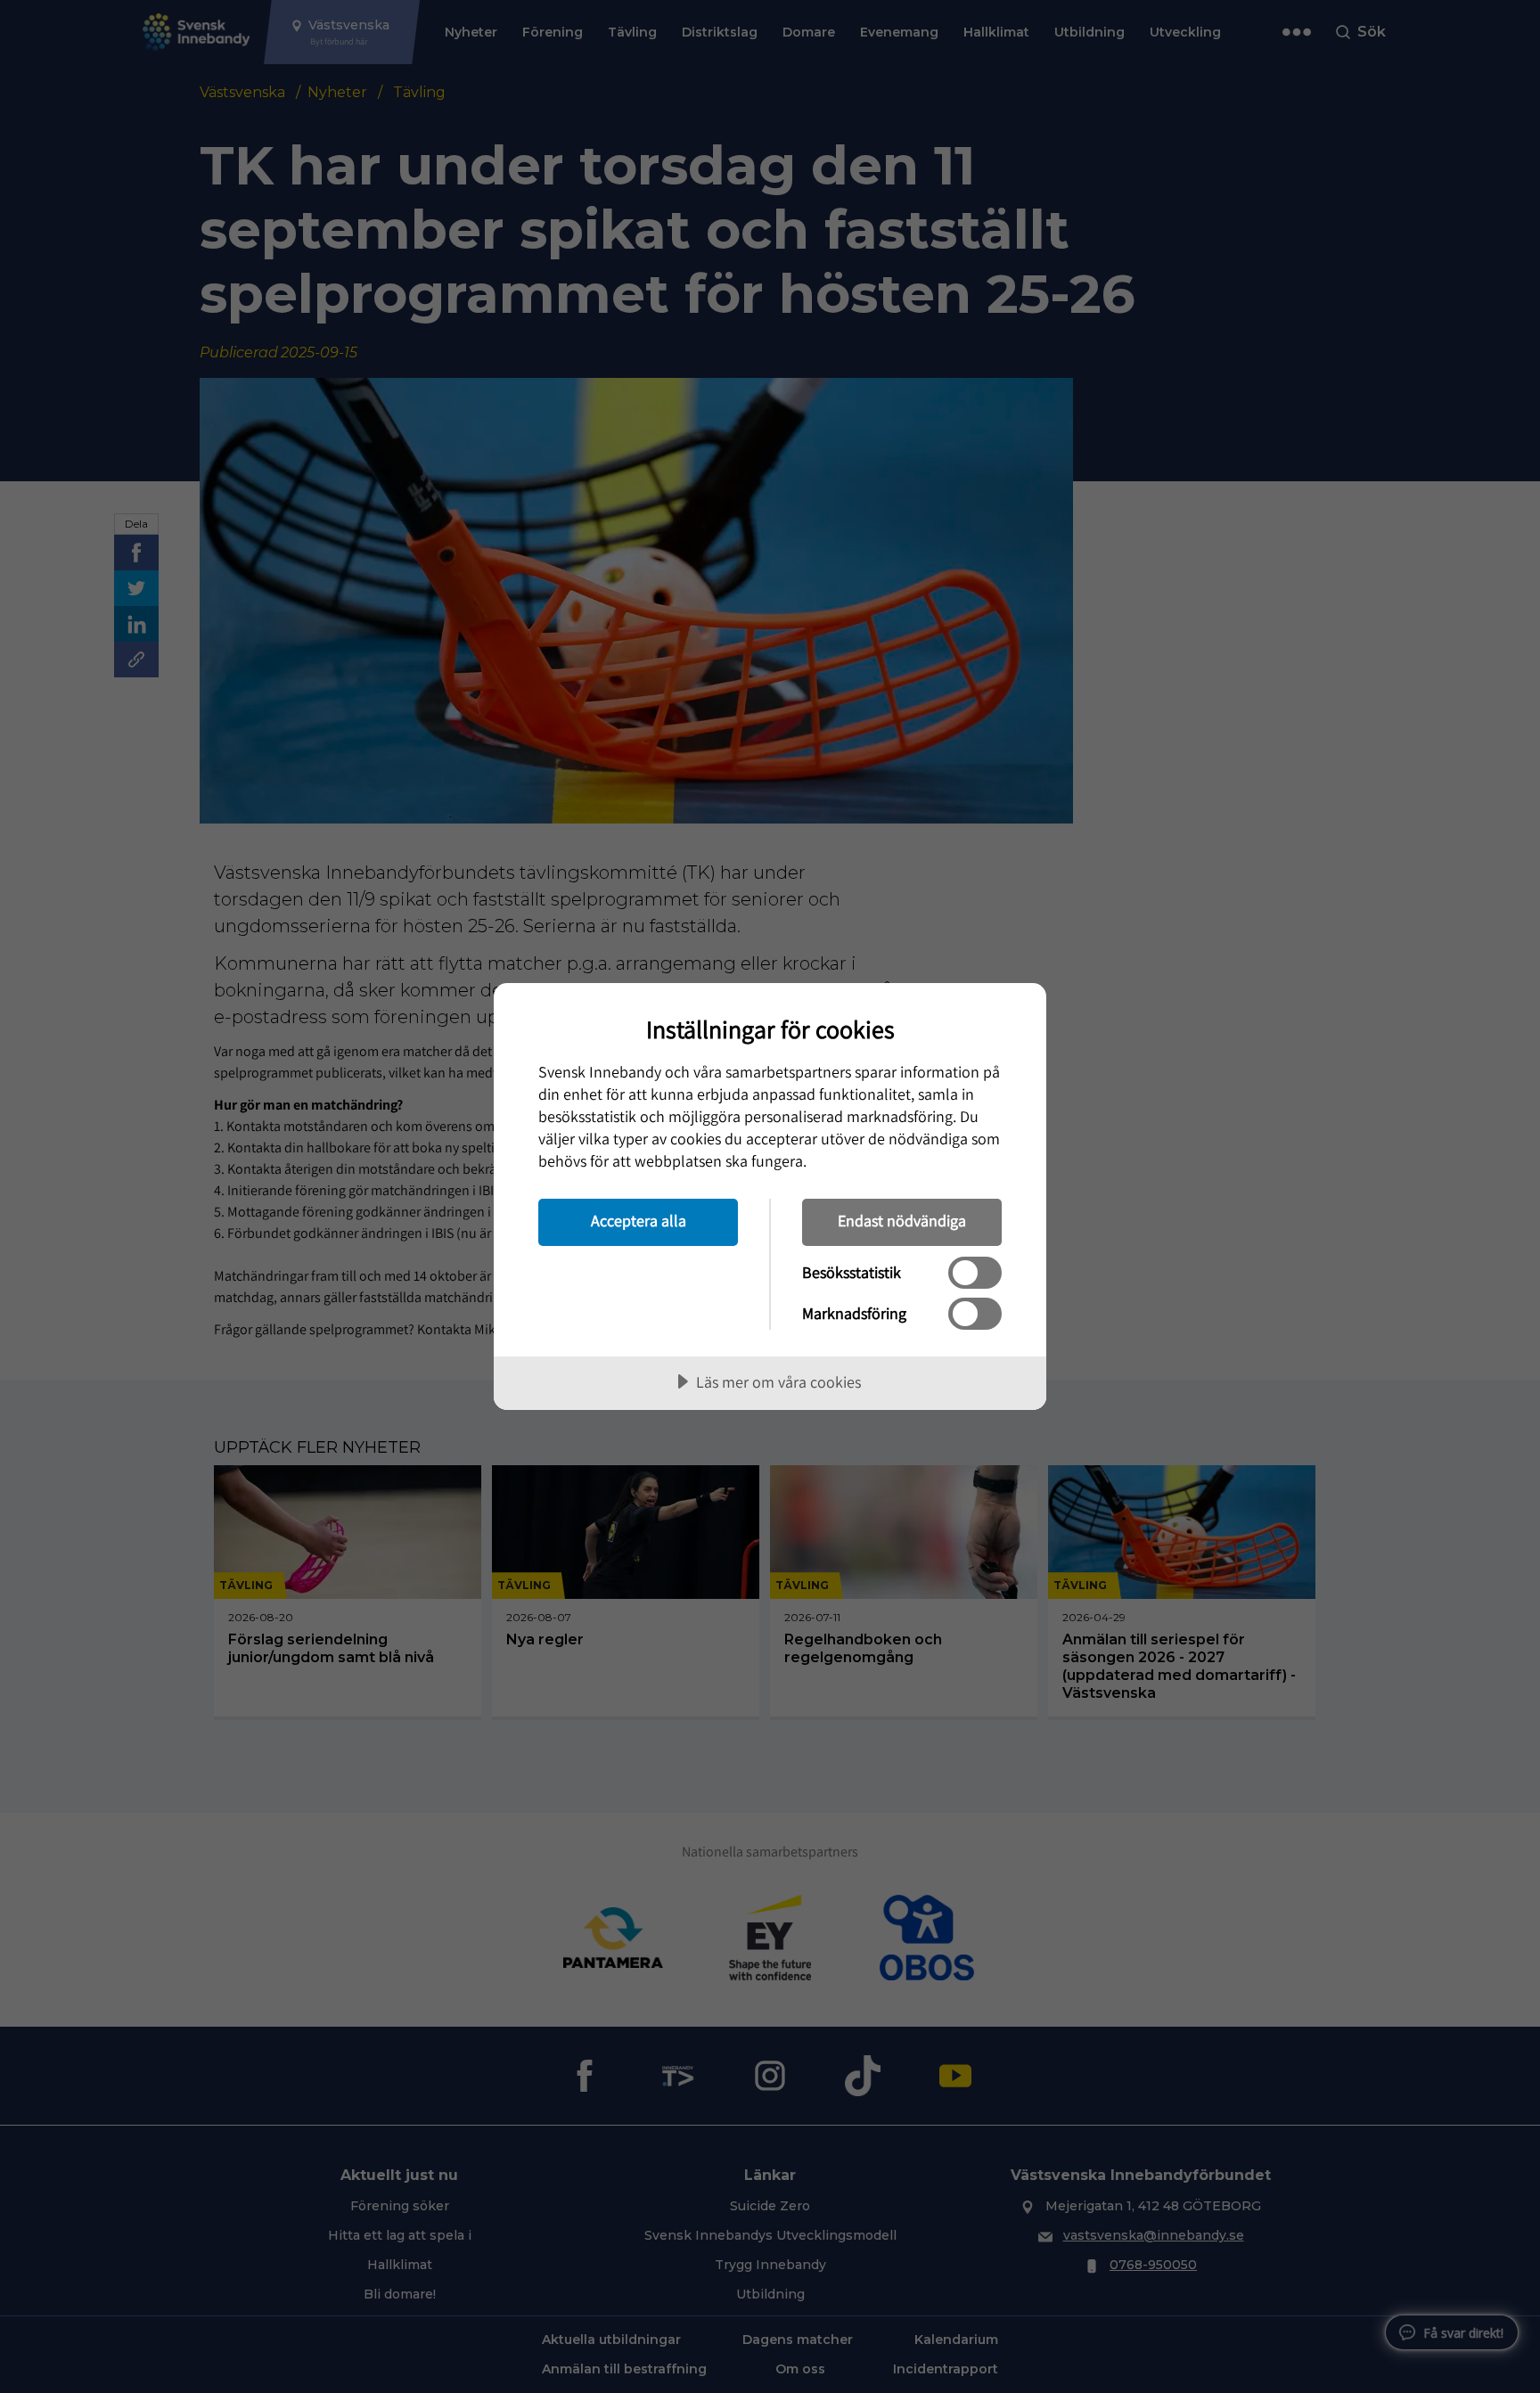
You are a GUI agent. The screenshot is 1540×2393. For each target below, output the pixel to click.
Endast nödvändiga (902, 1221)
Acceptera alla (639, 1221)
